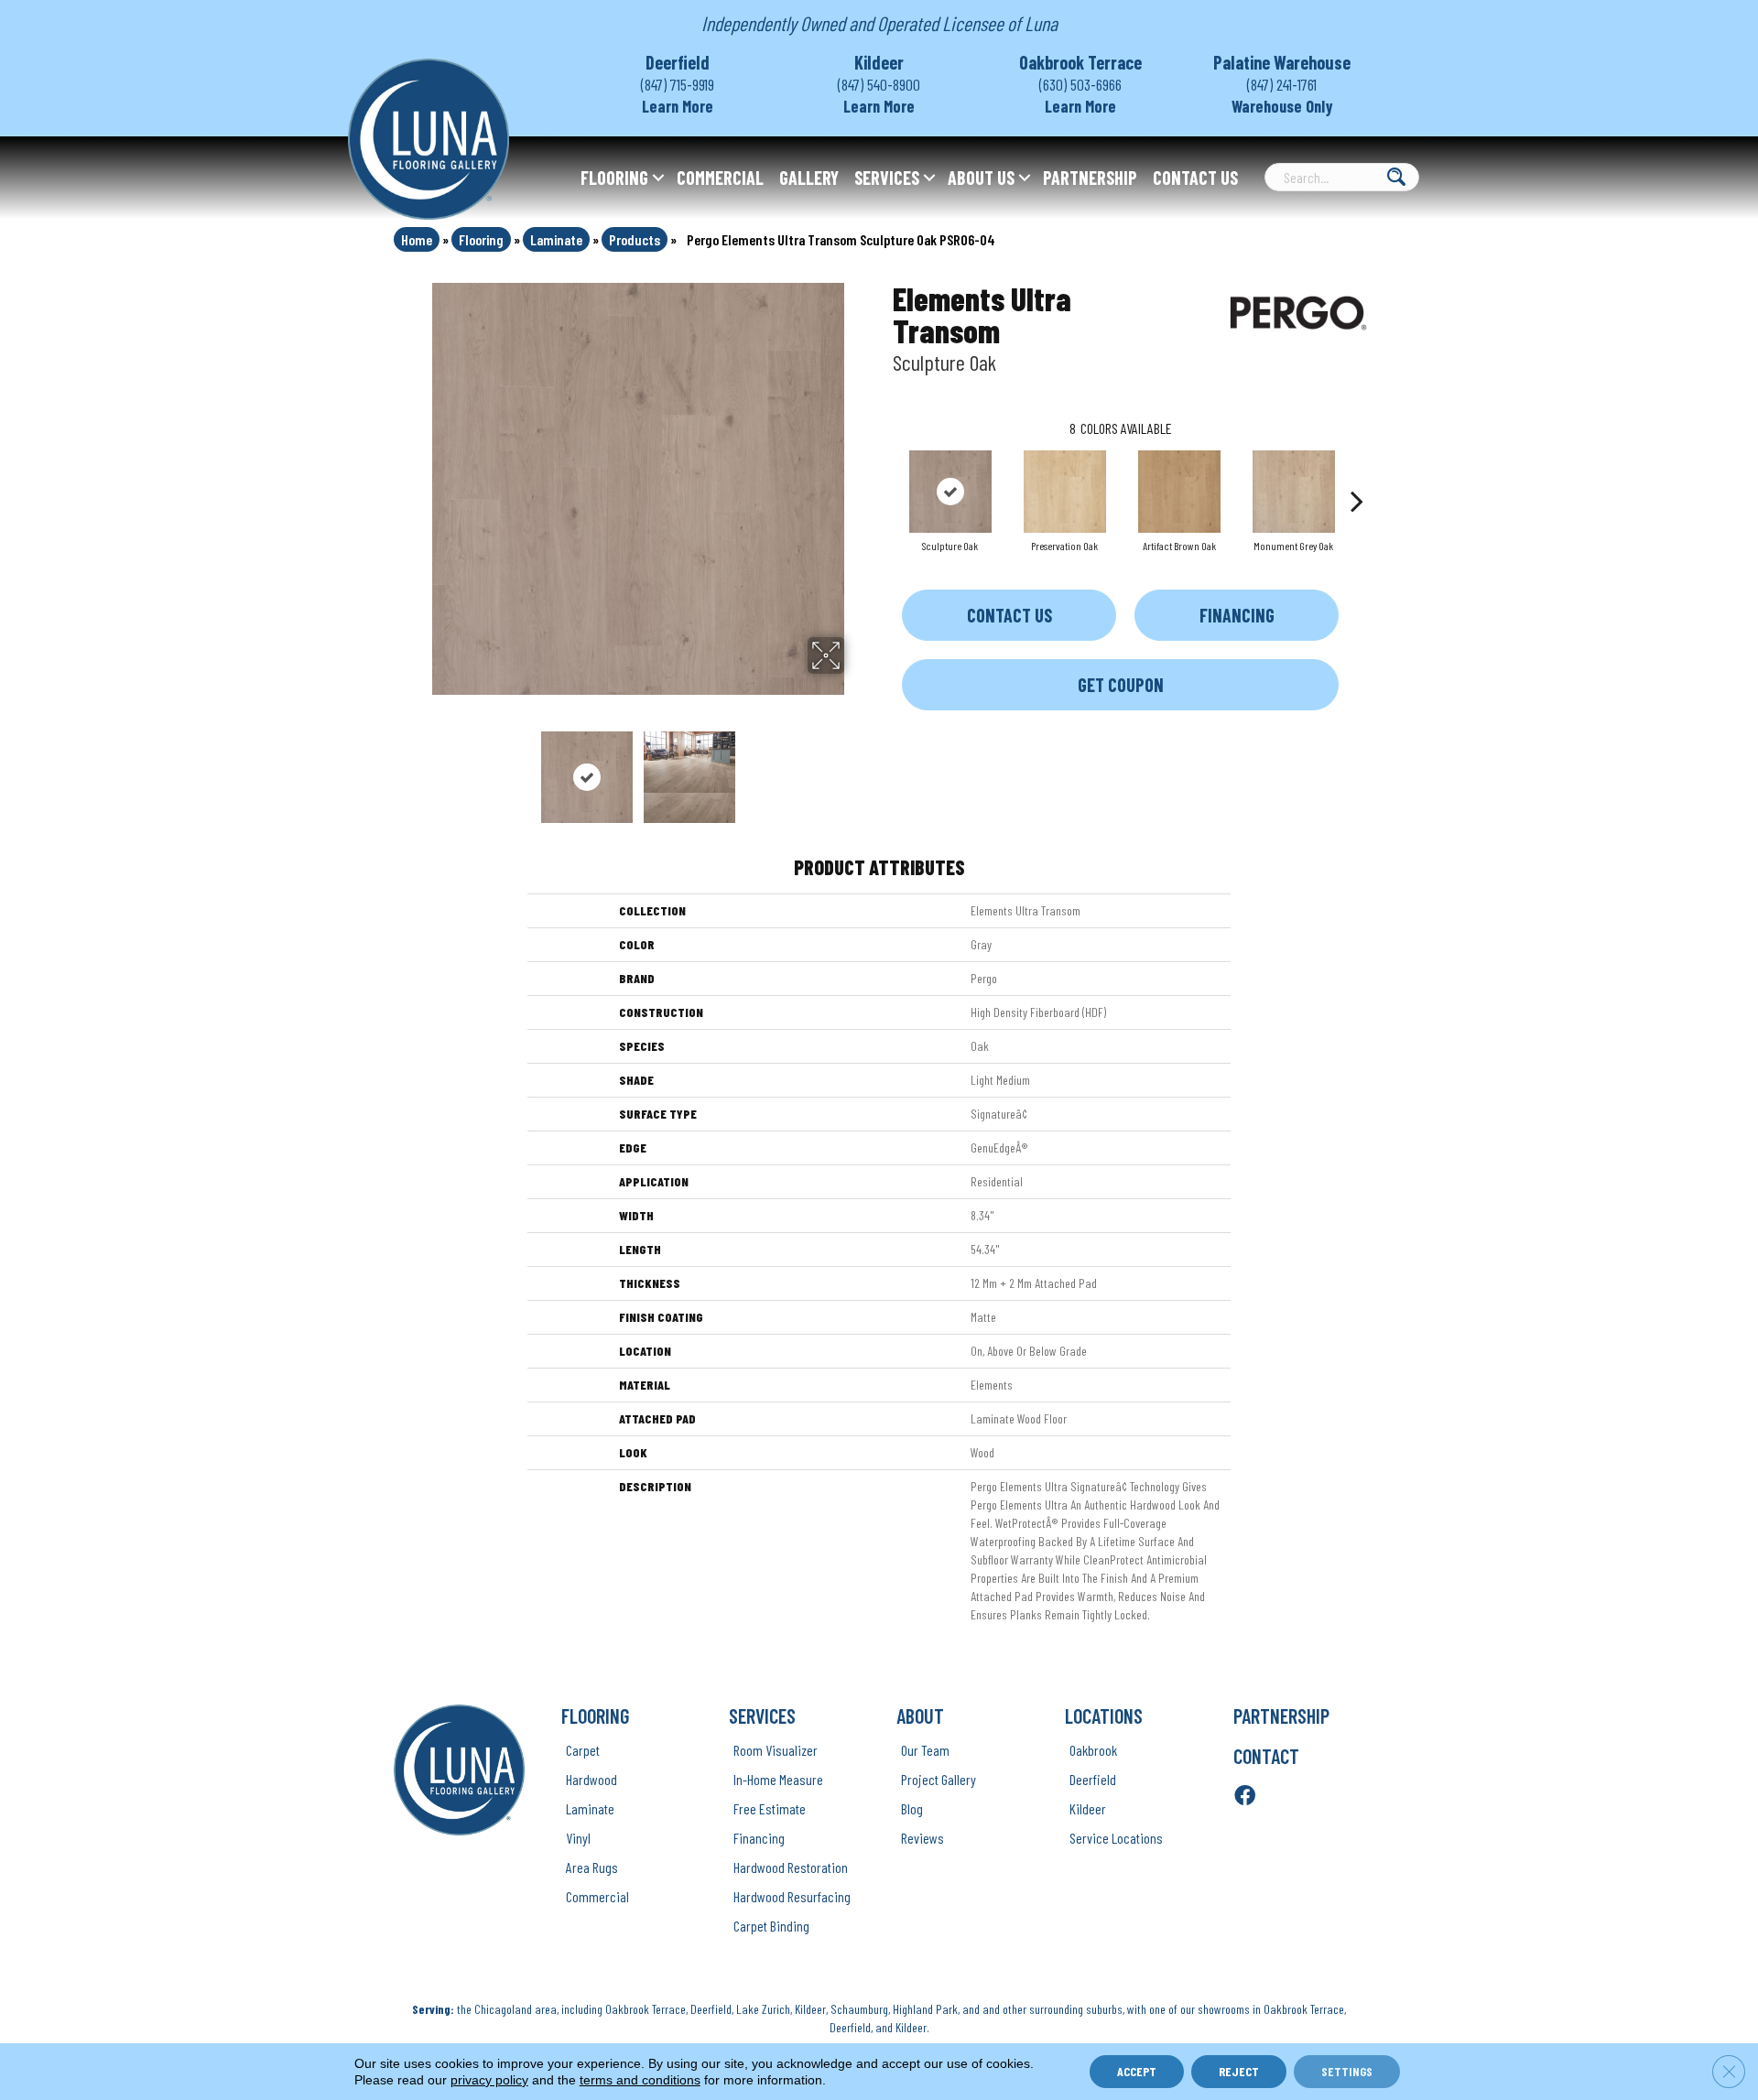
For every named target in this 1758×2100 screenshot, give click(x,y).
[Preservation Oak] (1065, 492)
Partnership (1090, 178)
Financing (1237, 615)
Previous (419, 768)
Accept (1137, 2071)
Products (635, 239)
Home (417, 239)
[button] (658, 178)
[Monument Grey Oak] (1294, 492)
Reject (1239, 2071)
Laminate (556, 239)
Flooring (614, 178)
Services (887, 178)
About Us (981, 178)
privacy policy (489, 2080)
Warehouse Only (1282, 106)
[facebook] (1245, 1797)
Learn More (678, 106)
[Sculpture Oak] (950, 492)
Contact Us (1195, 178)
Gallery (809, 178)
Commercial (720, 178)
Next (856, 768)
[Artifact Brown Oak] (1179, 492)
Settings (1347, 2071)
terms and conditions (640, 2080)
